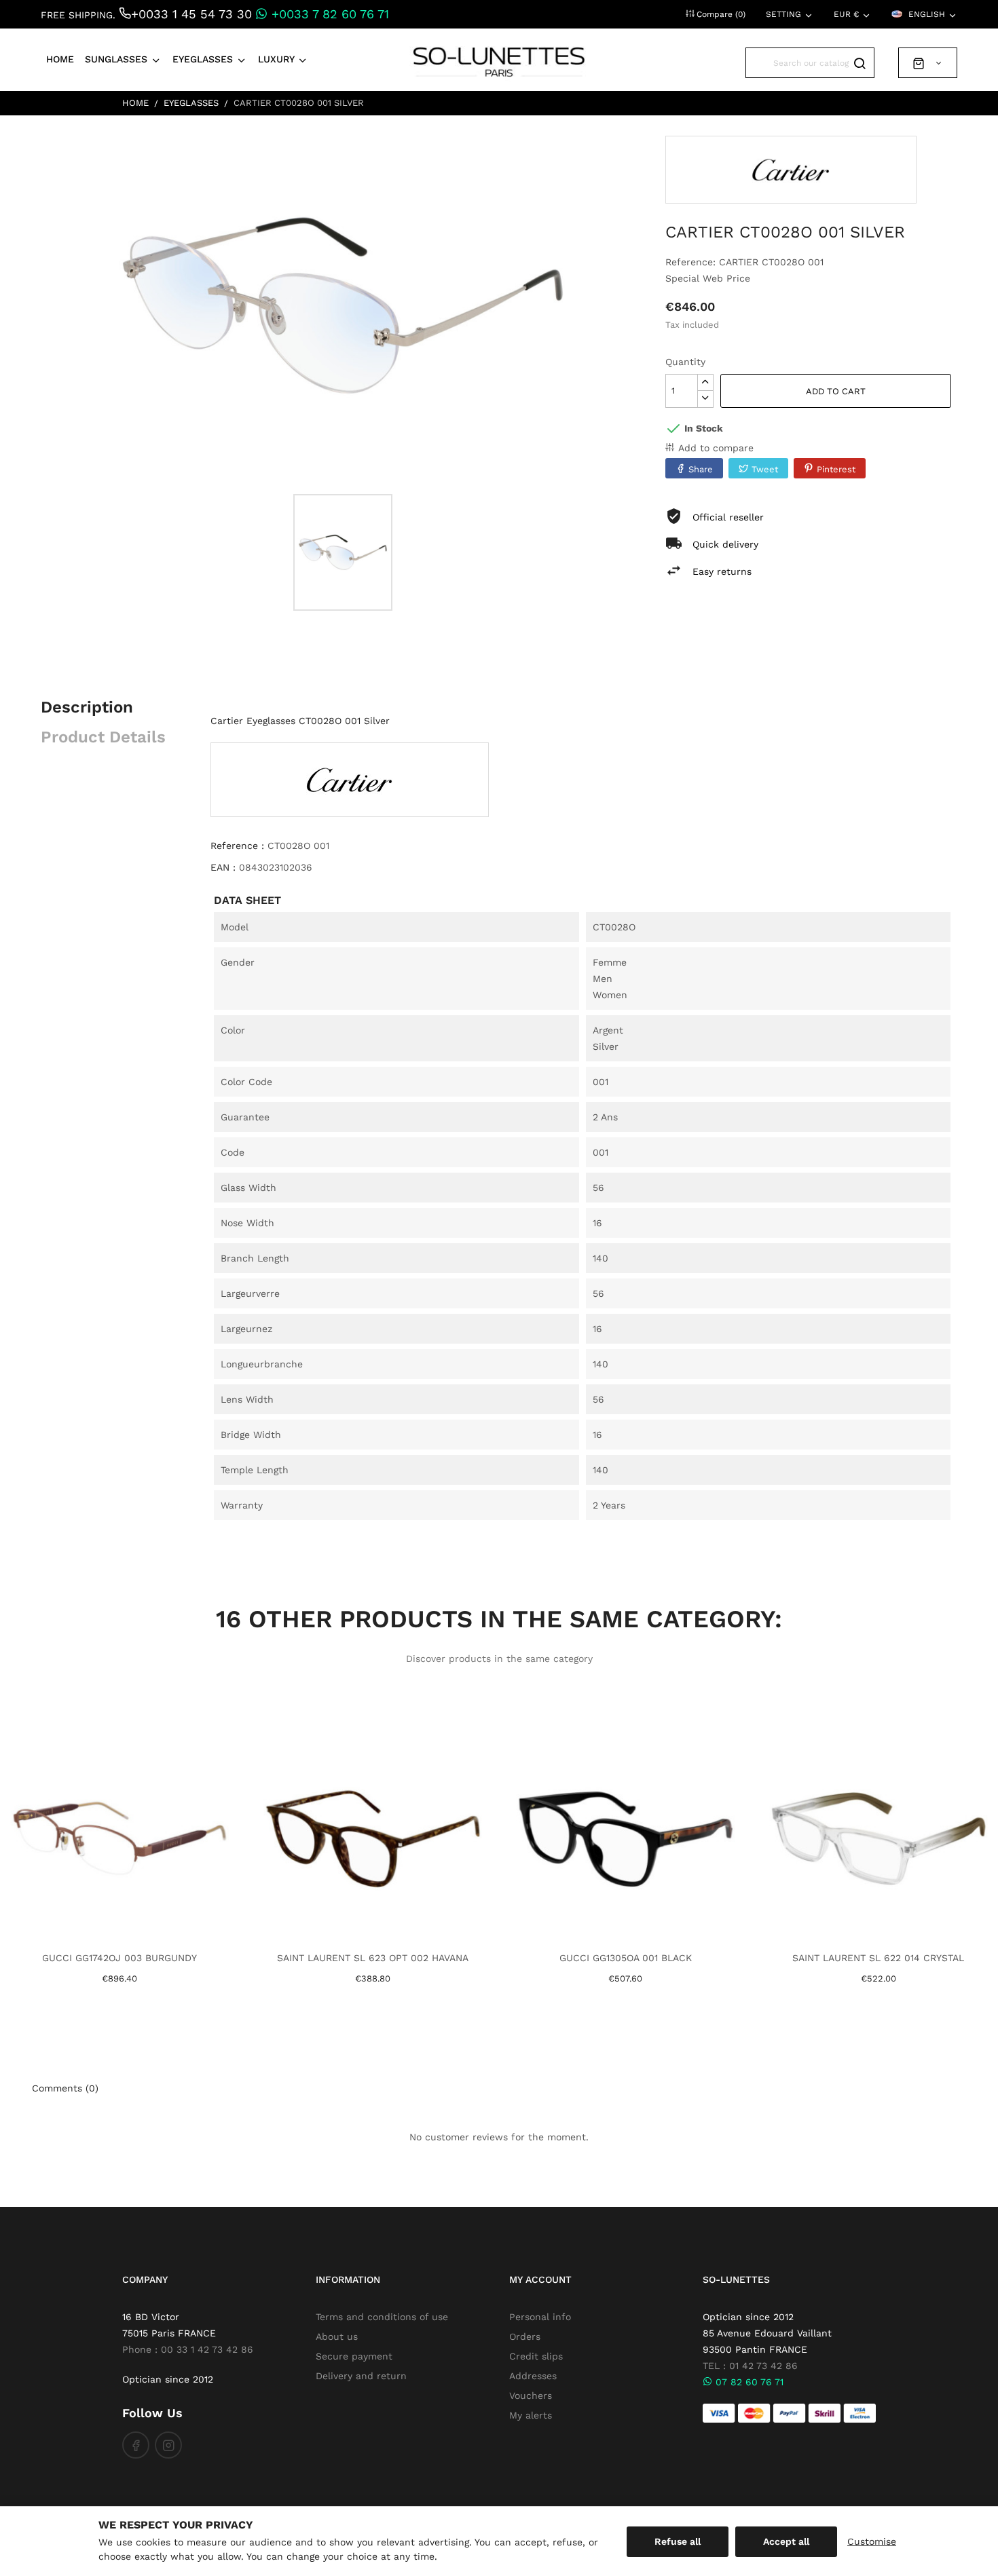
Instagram (168, 2445)
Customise (872, 2541)
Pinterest (836, 469)
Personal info (540, 2317)
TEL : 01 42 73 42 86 (750, 2366)
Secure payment (354, 2356)
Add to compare (716, 448)
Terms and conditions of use (382, 2317)
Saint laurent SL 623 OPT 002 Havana (373, 1958)
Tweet (765, 469)
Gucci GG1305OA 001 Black (626, 1958)
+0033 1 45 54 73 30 (191, 14)
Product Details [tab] (103, 737)
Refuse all (678, 2541)
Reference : (237, 846)
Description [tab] (87, 707)
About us (337, 2336)
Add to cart (836, 391)
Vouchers (531, 2395)
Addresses (533, 2376)
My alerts (531, 2415)
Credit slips (536, 2356)
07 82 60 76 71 (748, 2382)
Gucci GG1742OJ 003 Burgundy (119, 1958)
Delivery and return (361, 2376)
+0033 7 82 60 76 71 (328, 14)
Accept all (786, 2541)
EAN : (223, 867)
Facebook (136, 2445)
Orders (525, 2336)
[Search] (859, 63)
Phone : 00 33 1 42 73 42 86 (188, 2349)
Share (701, 469)
